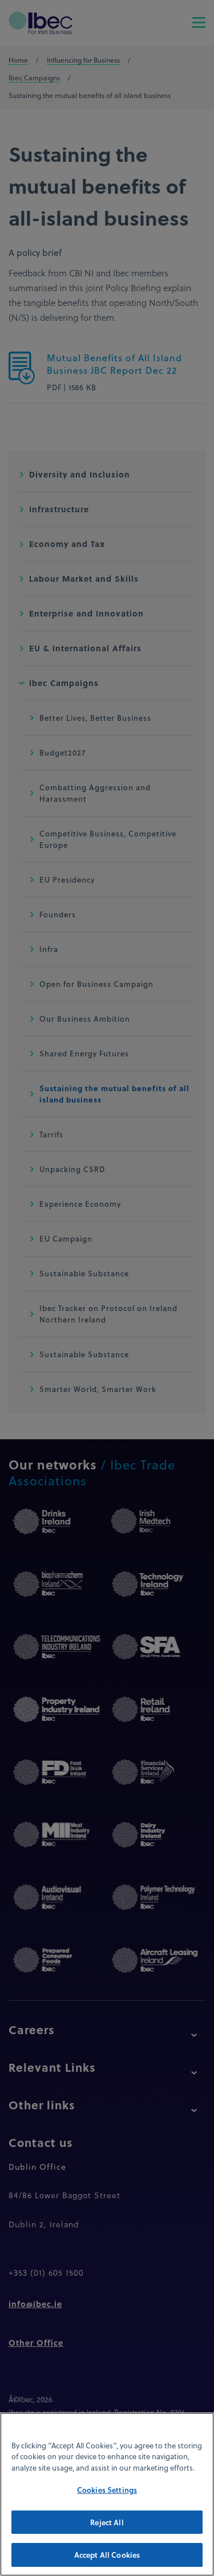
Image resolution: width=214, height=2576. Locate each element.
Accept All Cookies (107, 2555)
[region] (107, 2494)
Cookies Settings (107, 2490)
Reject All (107, 2522)
